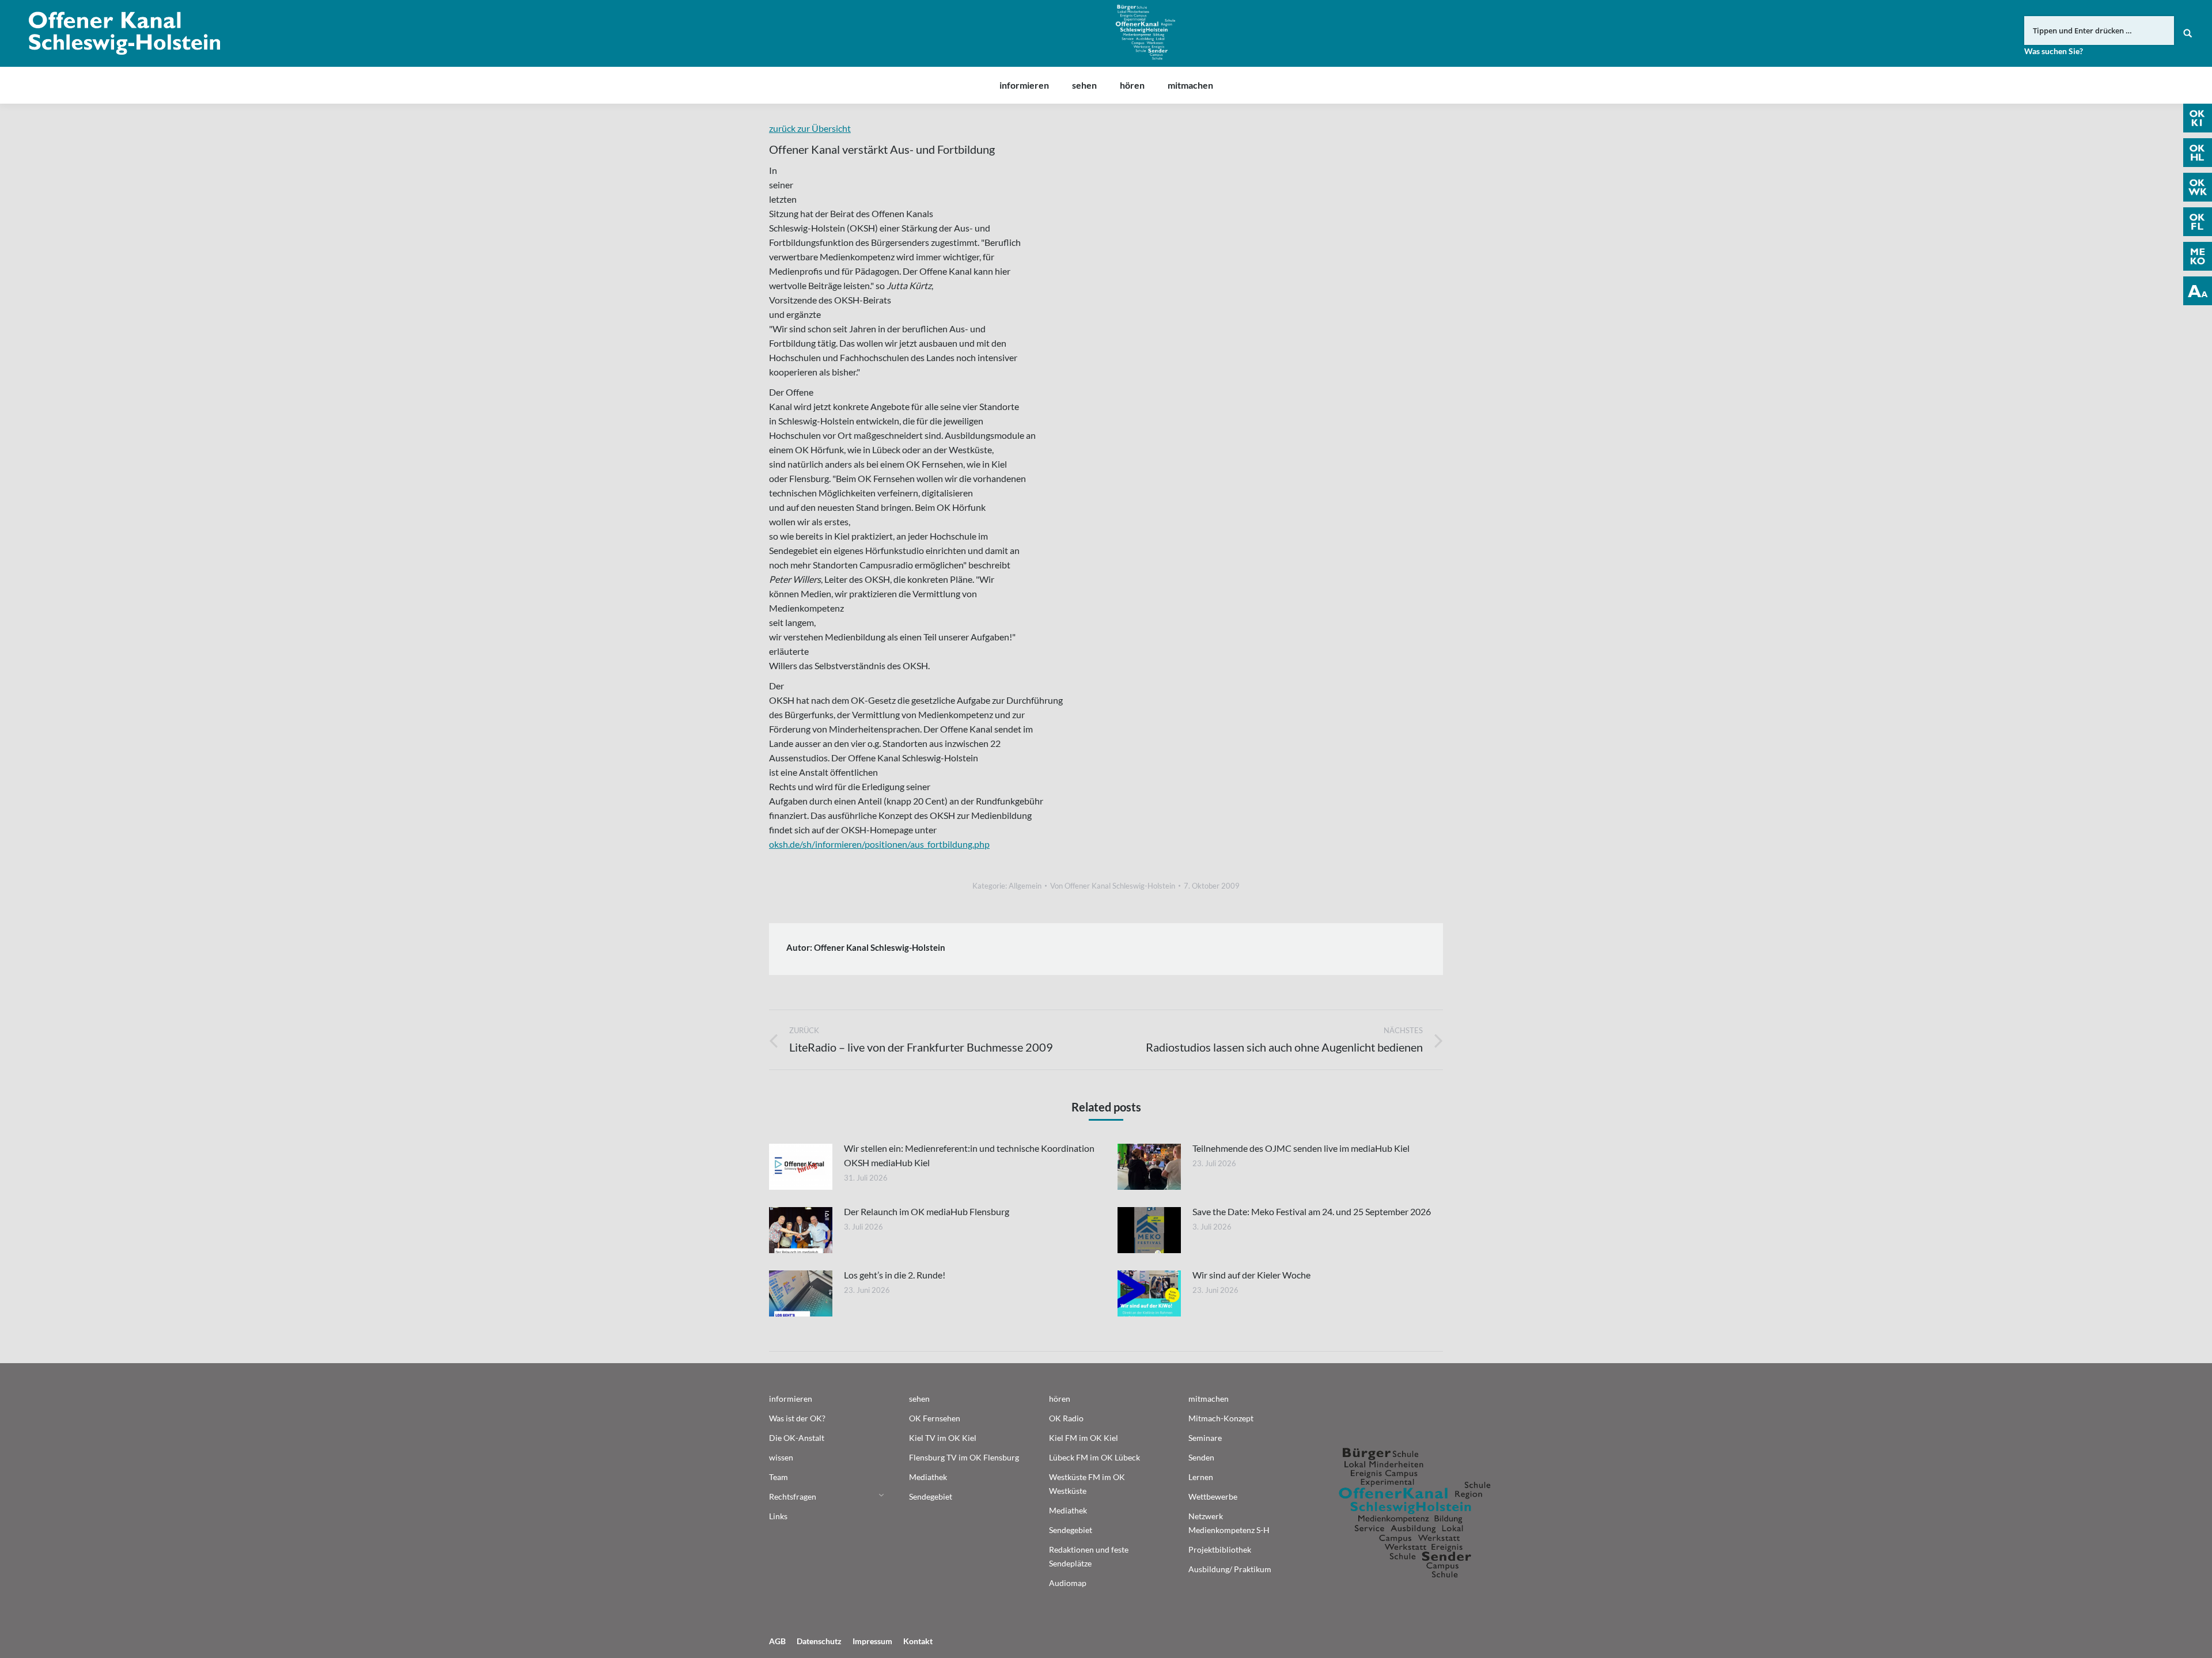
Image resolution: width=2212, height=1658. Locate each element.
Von (1113, 886)
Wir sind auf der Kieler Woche (1251, 1275)
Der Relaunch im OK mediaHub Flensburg (927, 1211)
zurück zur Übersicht (810, 128)
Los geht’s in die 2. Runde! (895, 1275)
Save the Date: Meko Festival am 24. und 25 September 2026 (1312, 1211)
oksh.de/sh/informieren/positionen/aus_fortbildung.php (879, 844)
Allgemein (1025, 886)
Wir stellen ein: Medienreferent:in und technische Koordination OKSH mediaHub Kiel (969, 1155)
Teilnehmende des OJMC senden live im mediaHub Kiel (1301, 1148)
